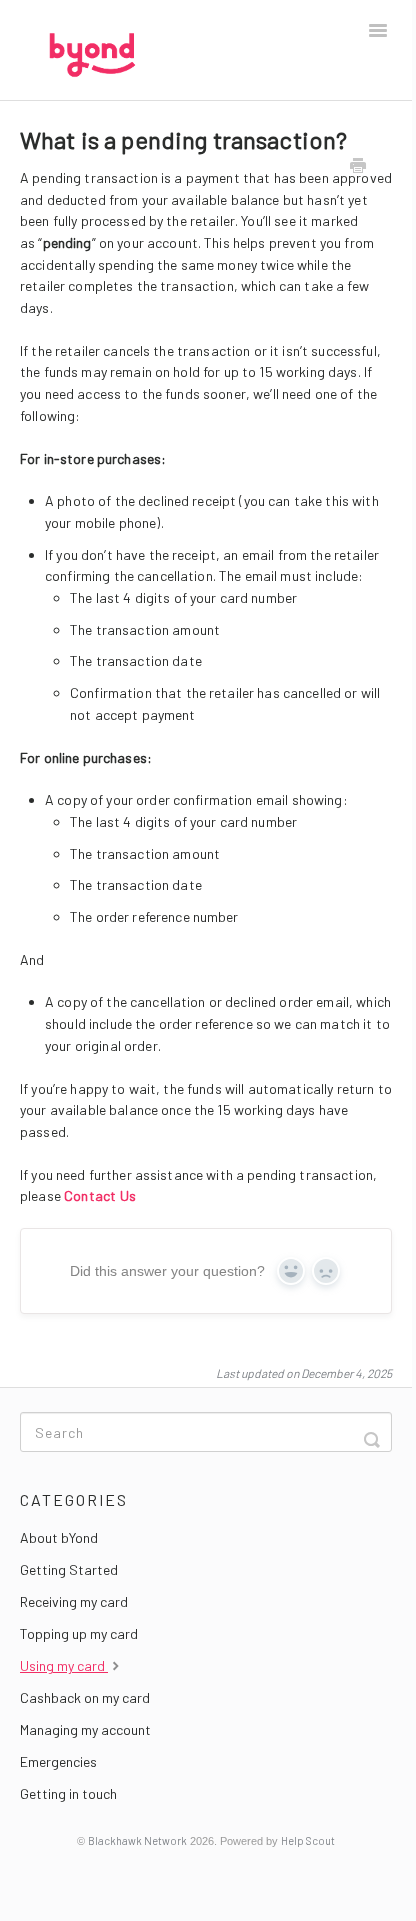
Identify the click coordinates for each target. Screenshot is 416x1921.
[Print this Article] (358, 167)
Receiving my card (74, 1601)
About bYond (59, 1537)
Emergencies (58, 1761)
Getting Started (69, 1569)
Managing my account (85, 1729)
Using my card (64, 1665)
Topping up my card (79, 1633)
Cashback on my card (85, 1697)
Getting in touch (68, 1793)
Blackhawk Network (137, 1840)
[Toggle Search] (372, 1432)
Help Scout (308, 1840)
